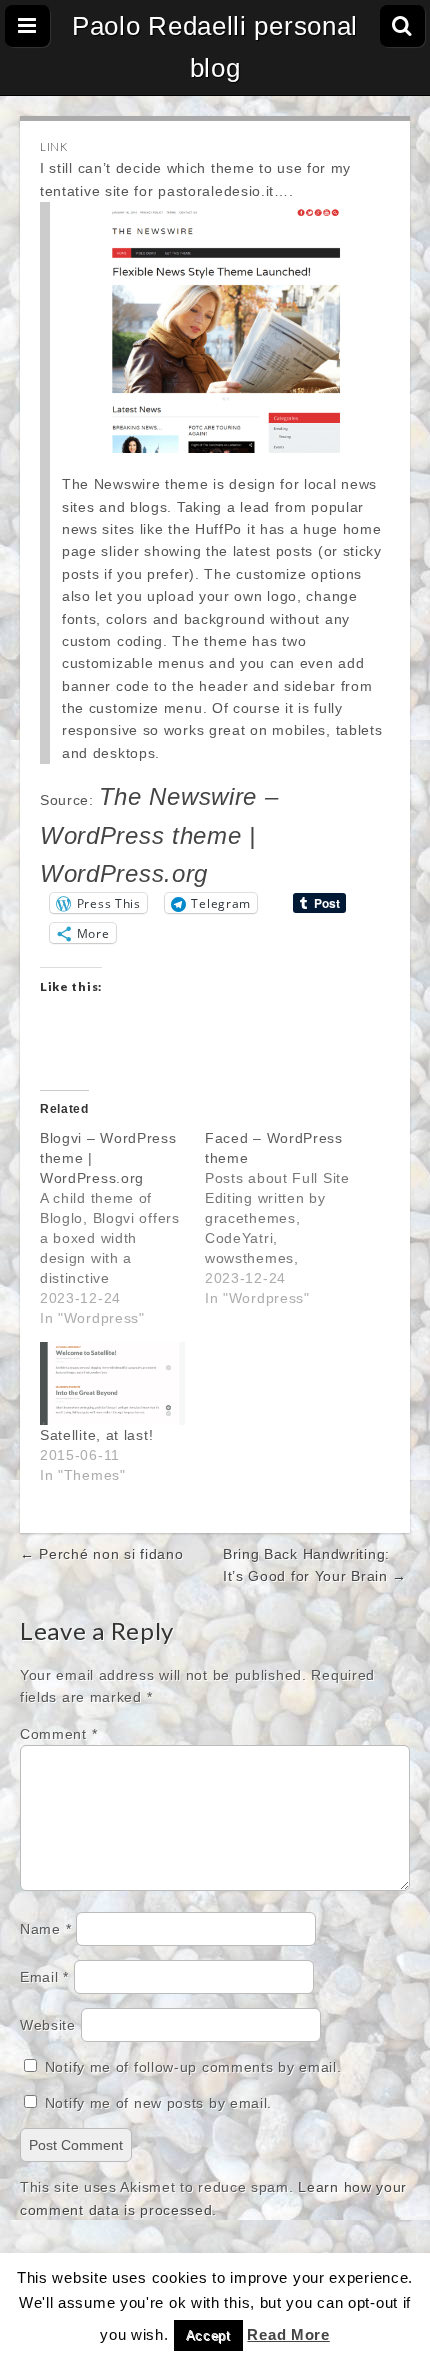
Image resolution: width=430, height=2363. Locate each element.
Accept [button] (208, 2335)
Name (45, 1929)
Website (48, 2025)
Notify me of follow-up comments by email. (193, 2067)
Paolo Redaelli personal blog (215, 47)
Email (44, 1977)
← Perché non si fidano (101, 1554)
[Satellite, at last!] (112, 1383)
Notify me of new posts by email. (158, 2103)
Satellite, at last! (96, 1435)
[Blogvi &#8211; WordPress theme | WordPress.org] (122, 1228)
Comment (58, 1734)
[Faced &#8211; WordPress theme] (287, 1218)
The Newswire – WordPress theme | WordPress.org (159, 835)
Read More (288, 2334)
